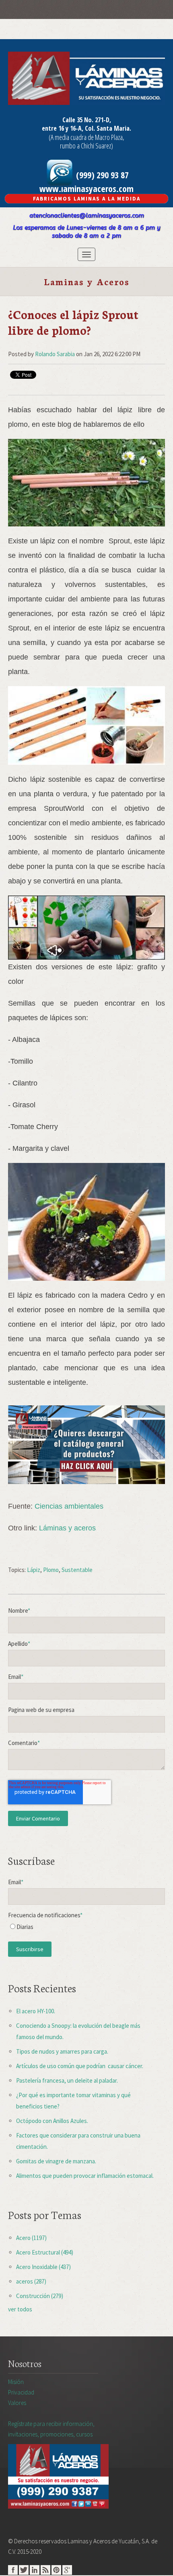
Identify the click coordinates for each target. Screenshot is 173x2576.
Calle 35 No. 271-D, (87, 120)
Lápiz (34, 1570)
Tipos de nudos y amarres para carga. (62, 2051)
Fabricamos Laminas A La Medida (87, 199)
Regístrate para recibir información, (51, 2429)
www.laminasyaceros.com (86, 188)
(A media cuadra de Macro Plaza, (86, 137)
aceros (31, 2281)
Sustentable (77, 1570)
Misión (16, 2382)
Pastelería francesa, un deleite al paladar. (67, 2080)
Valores (17, 2403)
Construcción (40, 2296)
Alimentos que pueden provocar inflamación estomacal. (85, 2176)
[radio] (86, 1929)
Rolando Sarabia (55, 354)
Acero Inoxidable (43, 2267)
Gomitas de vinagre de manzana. (56, 2161)
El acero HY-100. (36, 2011)
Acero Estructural (45, 2252)
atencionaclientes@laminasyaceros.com (87, 215)
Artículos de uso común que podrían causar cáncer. (80, 2066)
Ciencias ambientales (69, 1506)
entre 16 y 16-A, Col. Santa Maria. (86, 128)
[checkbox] (86, 1929)
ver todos (20, 2309)
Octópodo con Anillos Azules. (52, 2121)
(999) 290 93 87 (101, 175)
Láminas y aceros (67, 1528)
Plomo (51, 1570)
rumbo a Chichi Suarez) (86, 146)
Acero (31, 2238)
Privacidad (21, 2392)
